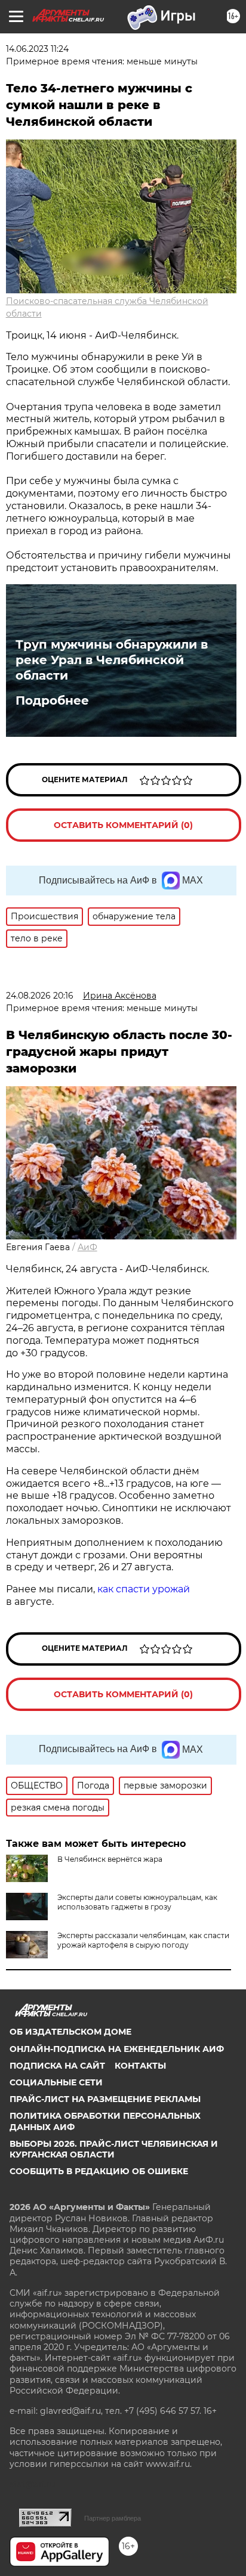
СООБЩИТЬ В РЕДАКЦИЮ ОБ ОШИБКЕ (99, 2171)
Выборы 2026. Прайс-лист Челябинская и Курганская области (114, 2149)
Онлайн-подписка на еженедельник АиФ (117, 2049)
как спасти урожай (142, 1589)
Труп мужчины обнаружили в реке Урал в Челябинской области (112, 660)
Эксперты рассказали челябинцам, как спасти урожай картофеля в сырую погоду (143, 1940)
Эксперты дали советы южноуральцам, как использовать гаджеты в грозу (137, 1902)
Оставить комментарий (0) (123, 825)
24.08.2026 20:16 (40, 996)
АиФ (87, 1247)
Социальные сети (56, 2082)
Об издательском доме (70, 2032)
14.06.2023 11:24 (37, 49)
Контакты (140, 2066)
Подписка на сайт (57, 2066)
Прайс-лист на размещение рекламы (105, 2099)
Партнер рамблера (113, 2518)
